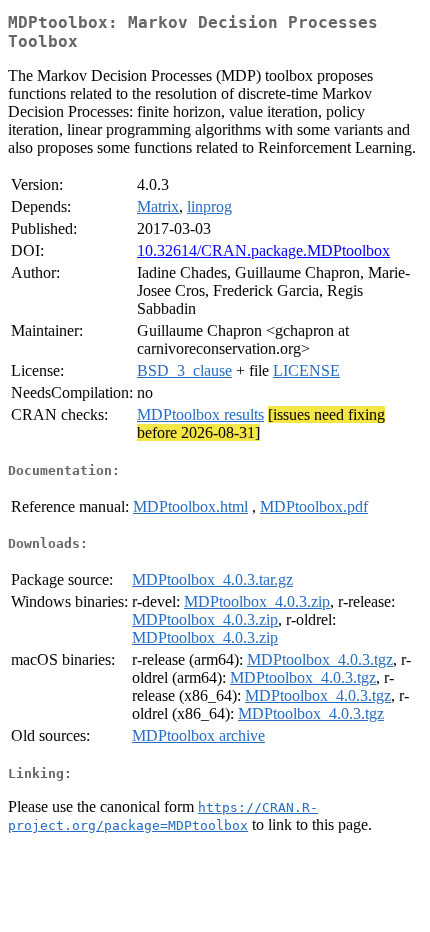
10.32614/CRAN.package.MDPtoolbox (263, 250)
